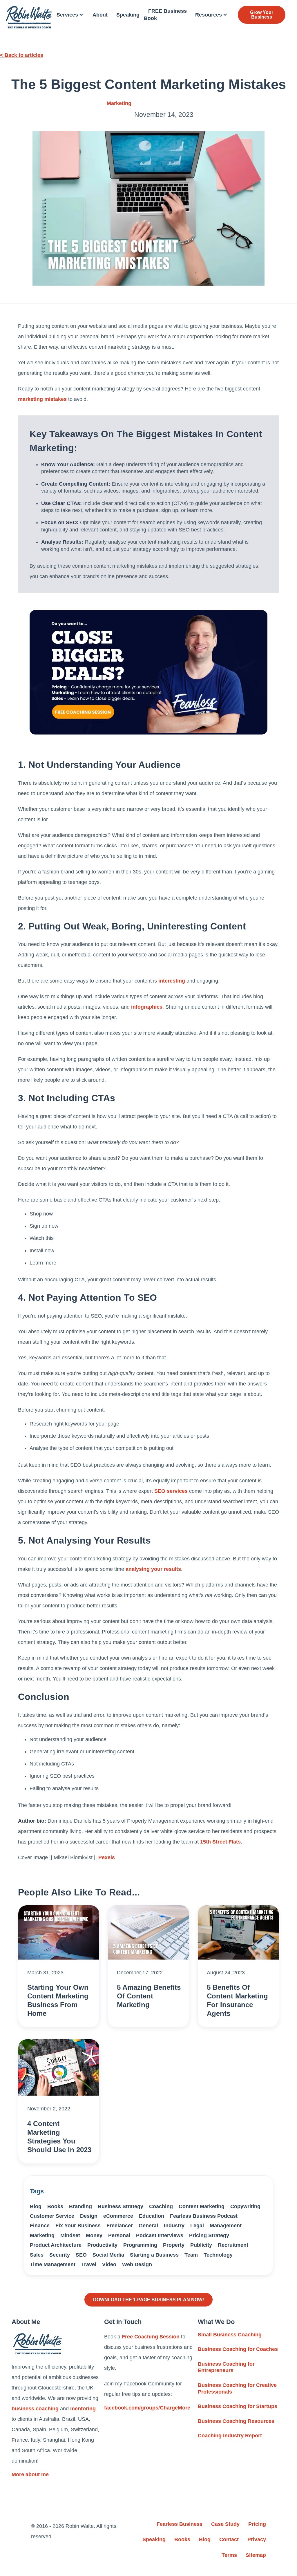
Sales (37, 2255)
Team (191, 2255)
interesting (172, 981)
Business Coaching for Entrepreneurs (226, 2367)
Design (89, 2216)
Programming (140, 2245)
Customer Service (52, 2216)
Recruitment (233, 2245)
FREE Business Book (165, 15)
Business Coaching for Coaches (238, 2349)
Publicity (201, 2245)
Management (226, 2226)
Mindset (70, 2235)
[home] (29, 17)
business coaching (35, 2409)
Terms (229, 2555)
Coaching (161, 2206)
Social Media (108, 2255)
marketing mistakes (42, 399)
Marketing (119, 103)
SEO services (171, 1491)
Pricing (257, 2524)
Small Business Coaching (230, 2335)
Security (60, 2255)
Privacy (257, 2539)
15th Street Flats (220, 1842)
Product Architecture (56, 2245)
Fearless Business (180, 2524)
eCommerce (118, 2216)
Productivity (102, 2245)
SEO (81, 2255)
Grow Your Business (262, 15)
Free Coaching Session (151, 2337)
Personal (119, 2235)
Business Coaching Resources (236, 2421)
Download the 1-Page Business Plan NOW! (148, 2300)
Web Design (137, 2264)
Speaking (128, 15)
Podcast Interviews (160, 2235)
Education (152, 2216)
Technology (218, 2255)
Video (109, 2264)
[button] (70, 15)
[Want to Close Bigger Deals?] (148, 672)
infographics (147, 1007)
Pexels (107, 1857)
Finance (40, 2226)
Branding (80, 2206)
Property (174, 2245)
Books (55, 2206)
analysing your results (153, 1569)
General (148, 2226)
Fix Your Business (78, 2226)
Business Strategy (121, 2206)
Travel (89, 2264)
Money (94, 2235)
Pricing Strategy (209, 2235)
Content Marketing (202, 2206)
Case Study (225, 2524)
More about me (30, 2474)
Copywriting (245, 2206)
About (100, 15)
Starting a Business (154, 2255)
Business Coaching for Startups (238, 2406)
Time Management (53, 2264)
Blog (36, 2206)
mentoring (83, 2409)
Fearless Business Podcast (204, 2216)
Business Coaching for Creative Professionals (237, 2388)
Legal (197, 2226)
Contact (229, 2539)
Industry (174, 2226)
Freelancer (120, 2226)
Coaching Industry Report (230, 2436)
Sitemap (256, 2555)
